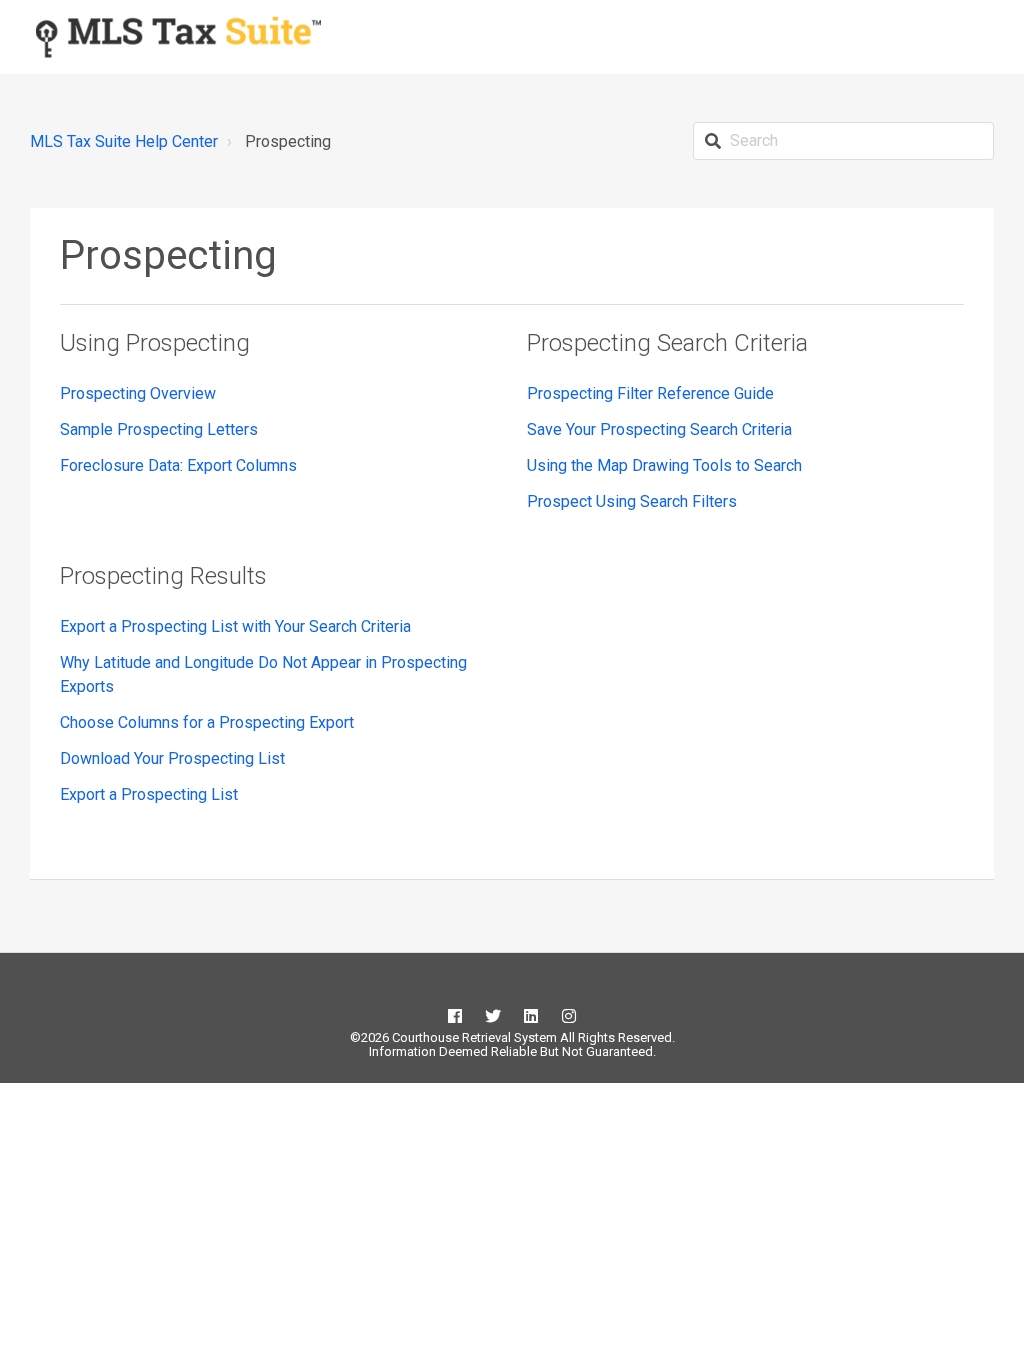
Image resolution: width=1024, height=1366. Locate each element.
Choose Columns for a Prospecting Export (207, 722)
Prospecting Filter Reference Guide (650, 393)
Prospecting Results (163, 576)
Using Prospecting (155, 343)
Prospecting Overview (138, 393)
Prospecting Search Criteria (667, 343)
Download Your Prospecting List (172, 758)
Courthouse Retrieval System (473, 1037)
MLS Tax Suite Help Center (124, 141)
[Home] (178, 37)
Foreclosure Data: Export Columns (178, 465)
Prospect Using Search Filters (632, 501)
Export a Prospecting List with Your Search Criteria (235, 626)
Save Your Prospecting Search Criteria (659, 429)
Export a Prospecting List (149, 794)
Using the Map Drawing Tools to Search (664, 465)
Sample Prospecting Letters (159, 429)
